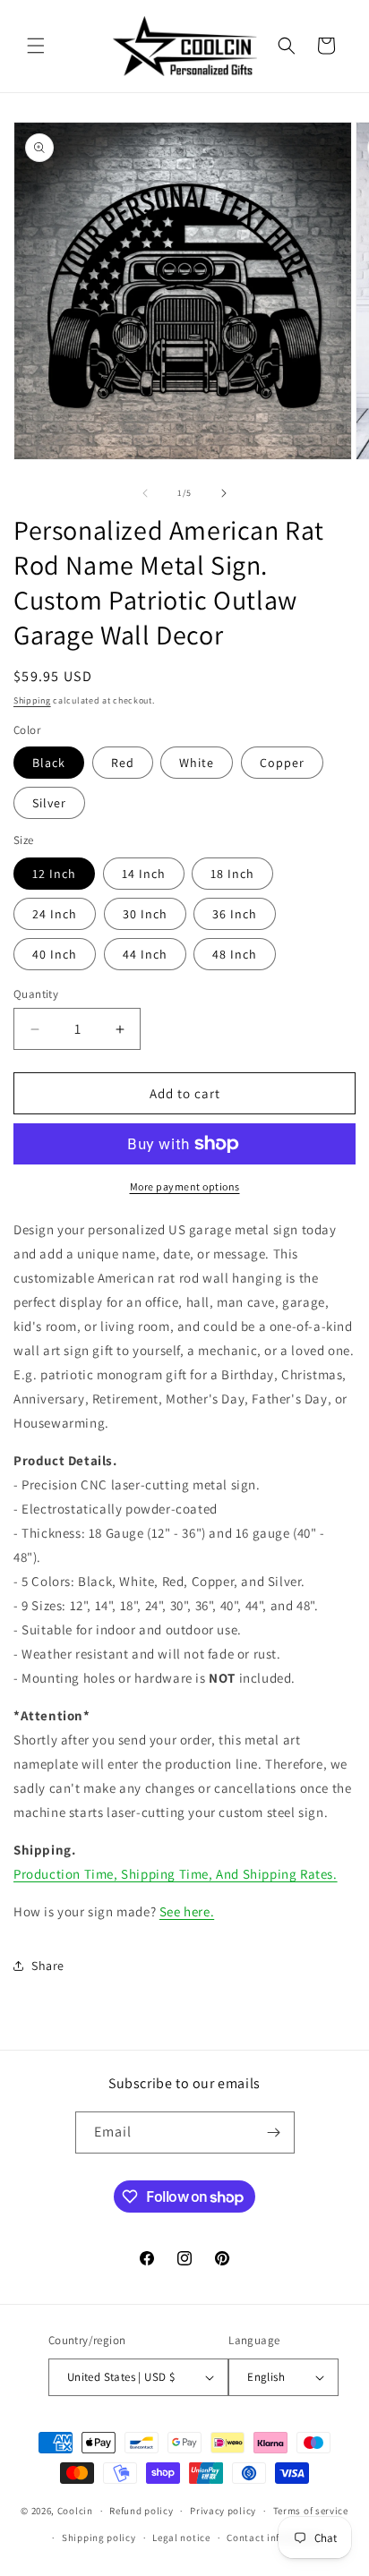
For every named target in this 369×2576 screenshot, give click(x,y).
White (197, 763)
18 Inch (232, 874)
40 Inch (55, 954)
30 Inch (145, 914)
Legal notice (181, 2538)
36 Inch (235, 914)
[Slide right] (224, 493)
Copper (282, 763)
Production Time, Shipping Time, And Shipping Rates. (176, 1874)
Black (49, 763)
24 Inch (55, 914)
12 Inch (54, 874)
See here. (187, 1911)
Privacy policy (223, 2511)
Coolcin (75, 2511)
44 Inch (145, 954)
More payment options (185, 1186)
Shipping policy (99, 2538)
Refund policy (141, 2511)
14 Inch (144, 874)
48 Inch (235, 954)
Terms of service (311, 2511)
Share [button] (48, 1966)
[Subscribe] (274, 2132)
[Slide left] (145, 493)
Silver (49, 803)
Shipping (32, 700)
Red (123, 763)
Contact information (275, 2538)
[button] (36, 46)
